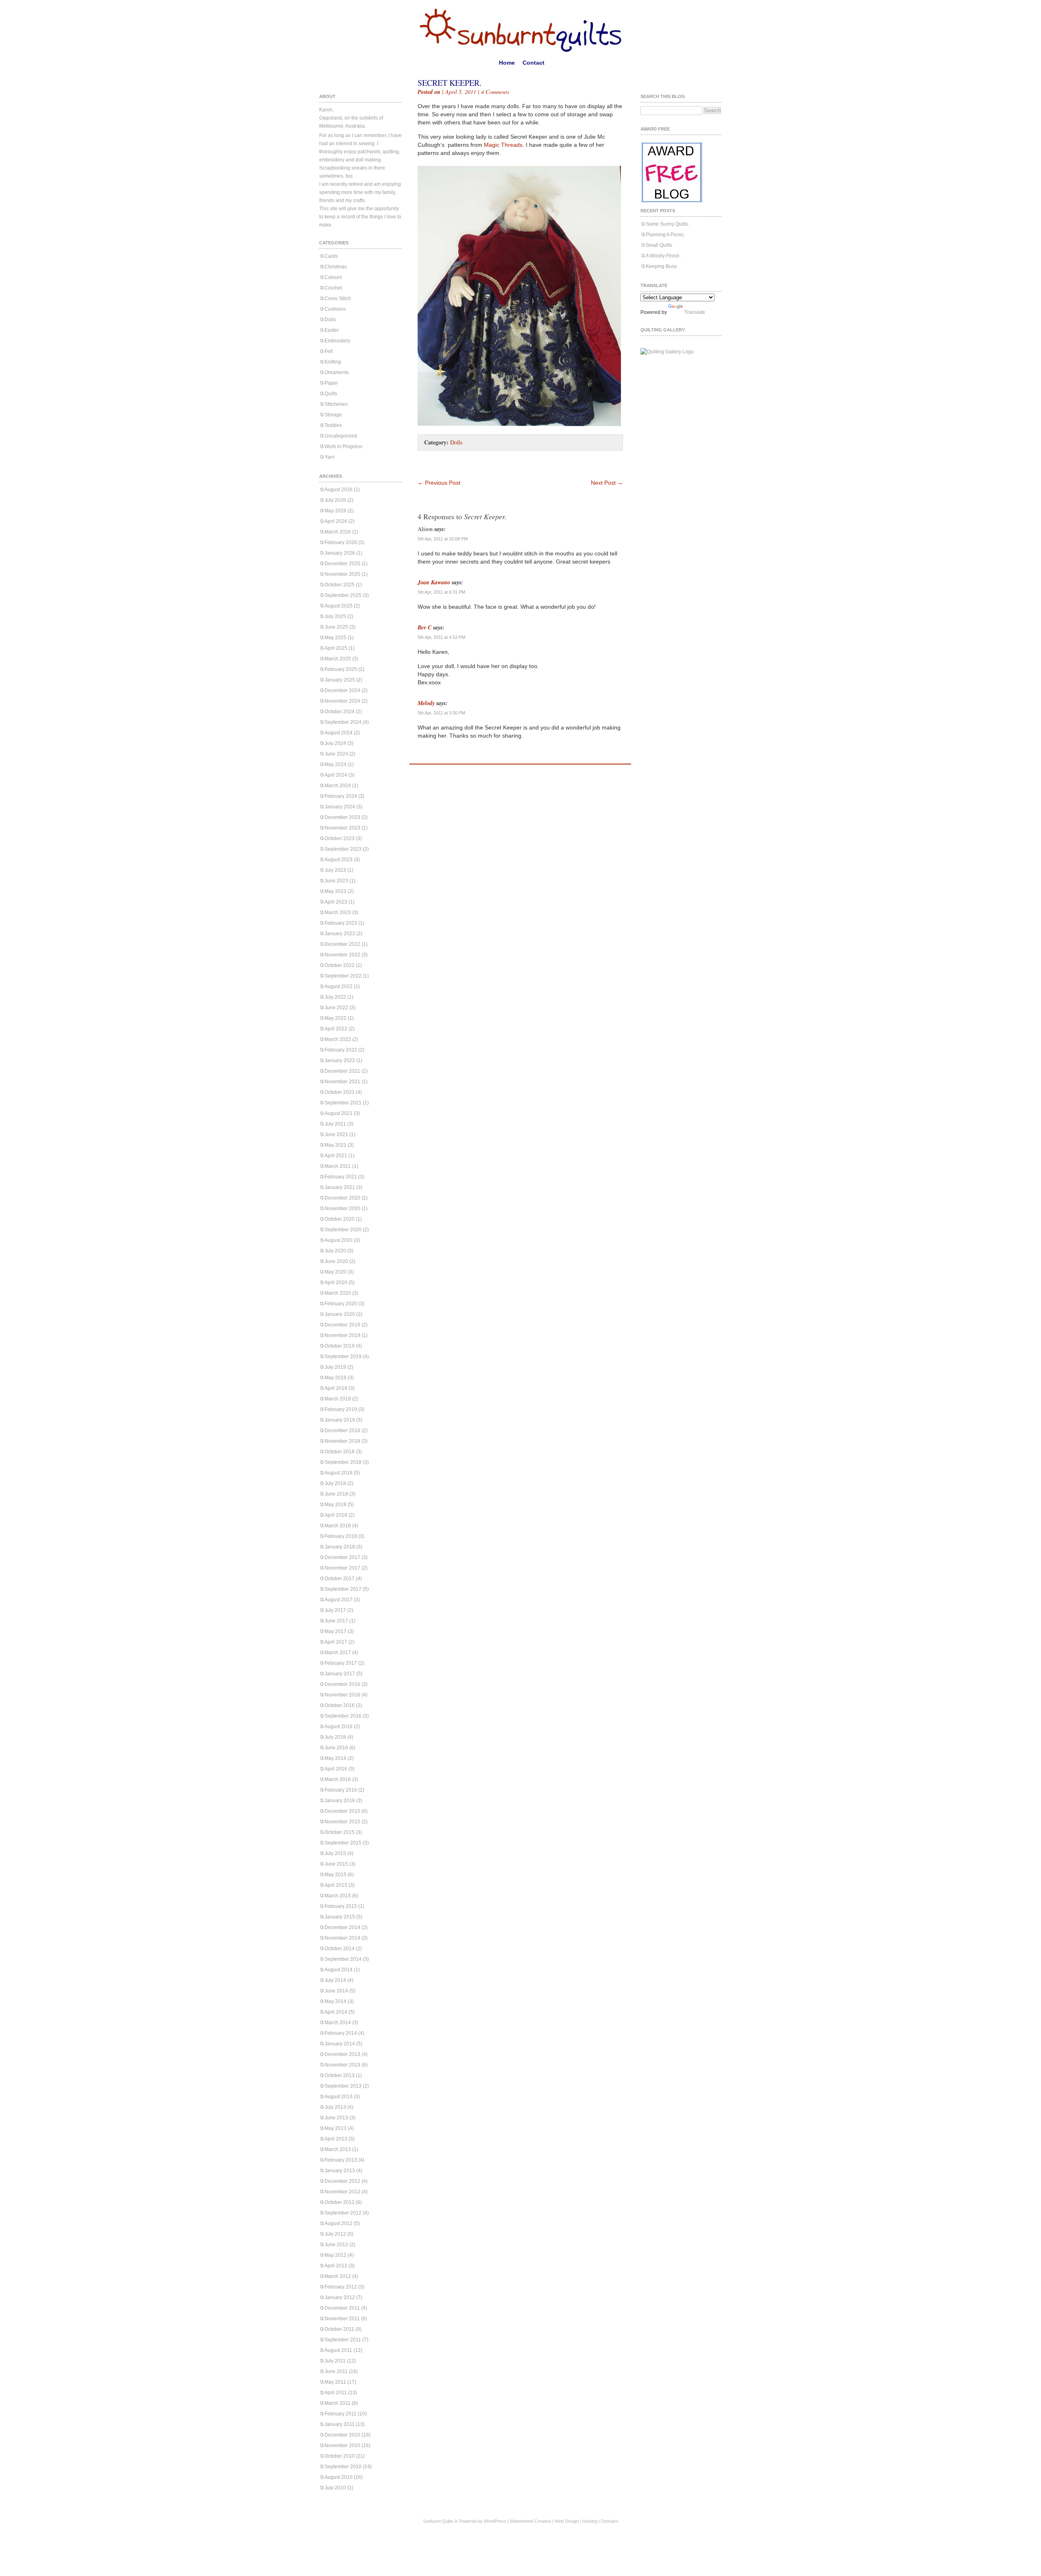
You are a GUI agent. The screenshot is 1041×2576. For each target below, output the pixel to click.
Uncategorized (341, 436)
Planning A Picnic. (665, 235)
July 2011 (335, 2361)
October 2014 (340, 1949)
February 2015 (341, 1906)
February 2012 (341, 2287)
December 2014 (342, 1927)
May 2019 (335, 1378)
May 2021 (335, 1145)
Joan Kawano (434, 582)
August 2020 (339, 1240)
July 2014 (335, 1980)
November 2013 (342, 2065)
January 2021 (340, 1187)
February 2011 (341, 2414)
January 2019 (340, 1420)
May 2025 (335, 638)
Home (507, 63)
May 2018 (335, 1505)
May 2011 (335, 2382)
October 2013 (340, 2075)
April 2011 (336, 2393)
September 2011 (343, 2340)
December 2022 (342, 944)
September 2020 (343, 1230)
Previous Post (439, 483)
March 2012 (338, 2276)
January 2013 (340, 2171)
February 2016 (341, 1790)
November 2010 (342, 2445)
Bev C (425, 627)
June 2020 (336, 1261)
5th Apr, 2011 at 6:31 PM (441, 592)
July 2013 (335, 2107)
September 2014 (343, 1959)
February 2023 (341, 923)
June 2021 (336, 1134)
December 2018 (342, 1431)
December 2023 (342, 817)
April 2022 (336, 1029)
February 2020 (341, 1304)
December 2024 (342, 690)
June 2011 (336, 2371)
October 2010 (340, 2456)
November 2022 (342, 955)
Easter (332, 330)
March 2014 (338, 2023)
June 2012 (336, 2245)
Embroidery (337, 341)
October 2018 (340, 1452)
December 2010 (342, 2435)
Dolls (330, 320)
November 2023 (342, 828)
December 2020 (342, 1198)
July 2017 (335, 1610)
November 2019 (342, 1335)
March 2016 (338, 1779)
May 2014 (335, 2001)
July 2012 (335, 2234)
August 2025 (339, 606)
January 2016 (340, 1801)
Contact (534, 63)
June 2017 (336, 1621)
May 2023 (335, 891)
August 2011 (338, 2350)
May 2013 (335, 2128)
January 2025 (340, 680)
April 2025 (336, 648)
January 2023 (340, 934)
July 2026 (335, 500)
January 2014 (340, 2044)
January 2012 (340, 2297)
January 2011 (340, 2424)
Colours (333, 277)
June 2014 (336, 1991)
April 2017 (336, 1642)
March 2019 (338, 1399)
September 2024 (343, 722)
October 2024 (340, 712)
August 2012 (339, 2223)
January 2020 (340, 1314)
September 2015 (343, 1843)
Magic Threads (503, 145)
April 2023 (336, 902)
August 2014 (339, 1970)
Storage (333, 415)
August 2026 (339, 490)
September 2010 (343, 2467)
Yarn (330, 457)
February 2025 (341, 669)
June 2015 (336, 1864)
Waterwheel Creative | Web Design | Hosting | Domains (564, 2521)
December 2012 (342, 2181)
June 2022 (336, 1008)
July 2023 (335, 870)
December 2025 (342, 564)
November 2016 (342, 1695)
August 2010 (339, 2477)
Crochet (333, 288)
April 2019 (336, 1388)
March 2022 (338, 1039)
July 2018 (335, 1483)
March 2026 (338, 532)
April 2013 (336, 2139)
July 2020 (335, 1251)
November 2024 (342, 701)
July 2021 (335, 1124)
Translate (695, 312)
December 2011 (342, 2308)
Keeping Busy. (662, 266)
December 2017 (342, 1557)
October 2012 (340, 2202)
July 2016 (335, 1737)
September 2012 (343, 2213)
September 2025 (343, 595)
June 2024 (336, 754)
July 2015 (335, 1853)
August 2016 (339, 1727)
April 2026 (336, 521)
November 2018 (342, 1441)
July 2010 (335, 2488)
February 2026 (341, 542)
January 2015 (340, 1917)
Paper (331, 383)
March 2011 (338, 2403)
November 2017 (342, 1568)
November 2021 (342, 1082)
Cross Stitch (338, 298)
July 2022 (335, 997)
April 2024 (336, 775)
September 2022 (343, 976)
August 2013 (339, 2097)
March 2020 (338, 1293)
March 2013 (338, 2149)
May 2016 (335, 1758)
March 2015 (338, 1896)
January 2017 (340, 1674)
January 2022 (340, 1060)
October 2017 (340, 1579)
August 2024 (339, 733)
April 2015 (336, 1885)
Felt (329, 351)
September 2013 (343, 2086)
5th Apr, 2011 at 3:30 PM (441, 713)
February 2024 (341, 796)
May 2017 (335, 1631)
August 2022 (339, 986)
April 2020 (336, 1283)
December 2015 (342, 1811)
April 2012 (336, 2266)
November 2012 (342, 2192)
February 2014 (341, 2033)
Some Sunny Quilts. (668, 224)
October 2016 (340, 1705)
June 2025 (336, 627)
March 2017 (338, 1653)
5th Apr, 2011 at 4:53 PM (441, 637)
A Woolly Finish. (663, 256)
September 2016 (343, 1716)
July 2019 (335, 1367)
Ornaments (337, 372)
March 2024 (338, 786)
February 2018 (341, 1536)
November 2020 (342, 1209)
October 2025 (340, 585)
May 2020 (335, 1272)
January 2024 (340, 807)
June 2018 (336, 1494)
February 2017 (341, 1663)
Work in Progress (343, 446)
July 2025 (335, 616)
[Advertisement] (513, 467)
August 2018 (339, 1473)
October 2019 (340, 1346)
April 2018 (336, 1515)
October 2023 (340, 838)
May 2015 (335, 1875)
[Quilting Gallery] (667, 352)
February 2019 (341, 1409)
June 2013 (336, 2118)
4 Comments (495, 92)
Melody (426, 703)
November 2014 (342, 1938)
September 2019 (343, 1357)
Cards (331, 256)
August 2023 (339, 860)
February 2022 (341, 1050)
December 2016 (342, 1684)
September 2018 (343, 1462)
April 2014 (336, 2012)
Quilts (331, 394)
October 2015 (340, 1832)
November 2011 (342, 2319)
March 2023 (338, 912)
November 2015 (342, 1822)
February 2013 (341, 2160)
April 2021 (336, 1156)
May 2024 (335, 764)
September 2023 (343, 849)
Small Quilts (659, 245)
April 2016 (336, 1769)
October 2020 (340, 1219)
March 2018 (338, 1526)
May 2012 (335, 2255)
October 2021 (340, 1092)
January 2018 (340, 1547)
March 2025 (338, 659)
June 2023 (336, 881)
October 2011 (339, 2329)
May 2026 (335, 511)
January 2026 (340, 553)
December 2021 (342, 1071)
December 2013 (342, 2054)
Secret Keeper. (450, 83)
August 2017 (339, 1600)
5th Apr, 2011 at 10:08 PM (443, 539)
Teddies (333, 425)
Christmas (336, 267)
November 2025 (342, 574)
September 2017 (343, 1589)
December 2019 (342, 1325)
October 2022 (340, 965)
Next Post (607, 483)
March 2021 (338, 1166)
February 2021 (341, 1177)
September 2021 (343, 1103)
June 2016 (336, 1748)
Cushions (335, 309)
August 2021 (339, 1113)
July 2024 (335, 743)
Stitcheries (336, 404)
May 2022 (335, 1018)
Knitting (333, 362)
